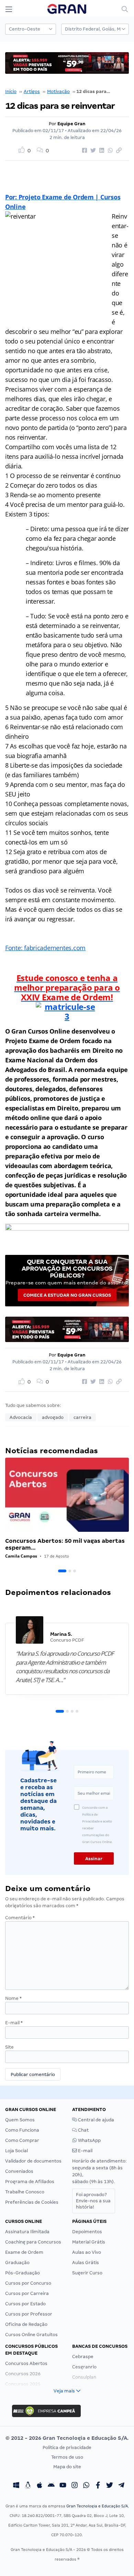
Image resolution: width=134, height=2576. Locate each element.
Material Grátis (89, 2242)
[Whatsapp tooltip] (86, 2486)
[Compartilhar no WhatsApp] (109, 151)
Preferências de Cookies (32, 2202)
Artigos (32, 91)
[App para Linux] (28, 2486)
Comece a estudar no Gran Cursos (67, 1295)
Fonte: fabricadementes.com (45, 948)
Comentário (20, 1918)
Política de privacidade (67, 2447)
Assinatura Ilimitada (27, 2232)
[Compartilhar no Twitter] (92, 151)
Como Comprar (22, 2140)
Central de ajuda (96, 2120)
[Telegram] (121, 2486)
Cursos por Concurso (28, 2283)
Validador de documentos (33, 2161)
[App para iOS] (40, 2486)
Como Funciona (22, 2130)
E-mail (14, 2023)
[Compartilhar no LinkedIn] (101, 151)
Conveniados (19, 2171)
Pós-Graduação (23, 2273)
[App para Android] (51, 2486)
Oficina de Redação (26, 2324)
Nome (13, 1998)
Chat (83, 2130)
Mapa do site (67, 2467)
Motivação (58, 91)
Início (11, 91)
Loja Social (16, 2151)
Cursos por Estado (25, 2304)
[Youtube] (63, 2486)
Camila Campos (21, 1556)
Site (9, 2047)
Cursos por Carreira (27, 2293)
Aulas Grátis (86, 2263)
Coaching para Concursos (33, 2242)
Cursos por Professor (29, 2314)
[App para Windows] (16, 2486)
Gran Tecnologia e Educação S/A (97, 2506)
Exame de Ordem (24, 2252)
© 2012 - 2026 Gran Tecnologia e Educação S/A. (67, 2438)
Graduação (17, 2263)
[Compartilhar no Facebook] (83, 151)
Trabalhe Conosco (25, 2192)
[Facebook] (98, 2486)
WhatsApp (89, 2140)
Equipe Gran (71, 124)
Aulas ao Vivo (87, 2252)
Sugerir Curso (87, 2273)
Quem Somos (20, 2120)
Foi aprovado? (93, 2201)
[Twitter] (110, 2486)
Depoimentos (87, 2232)
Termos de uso (67, 2457)
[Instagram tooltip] (75, 2486)
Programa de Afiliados (30, 2182)
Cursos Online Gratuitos (31, 2335)
